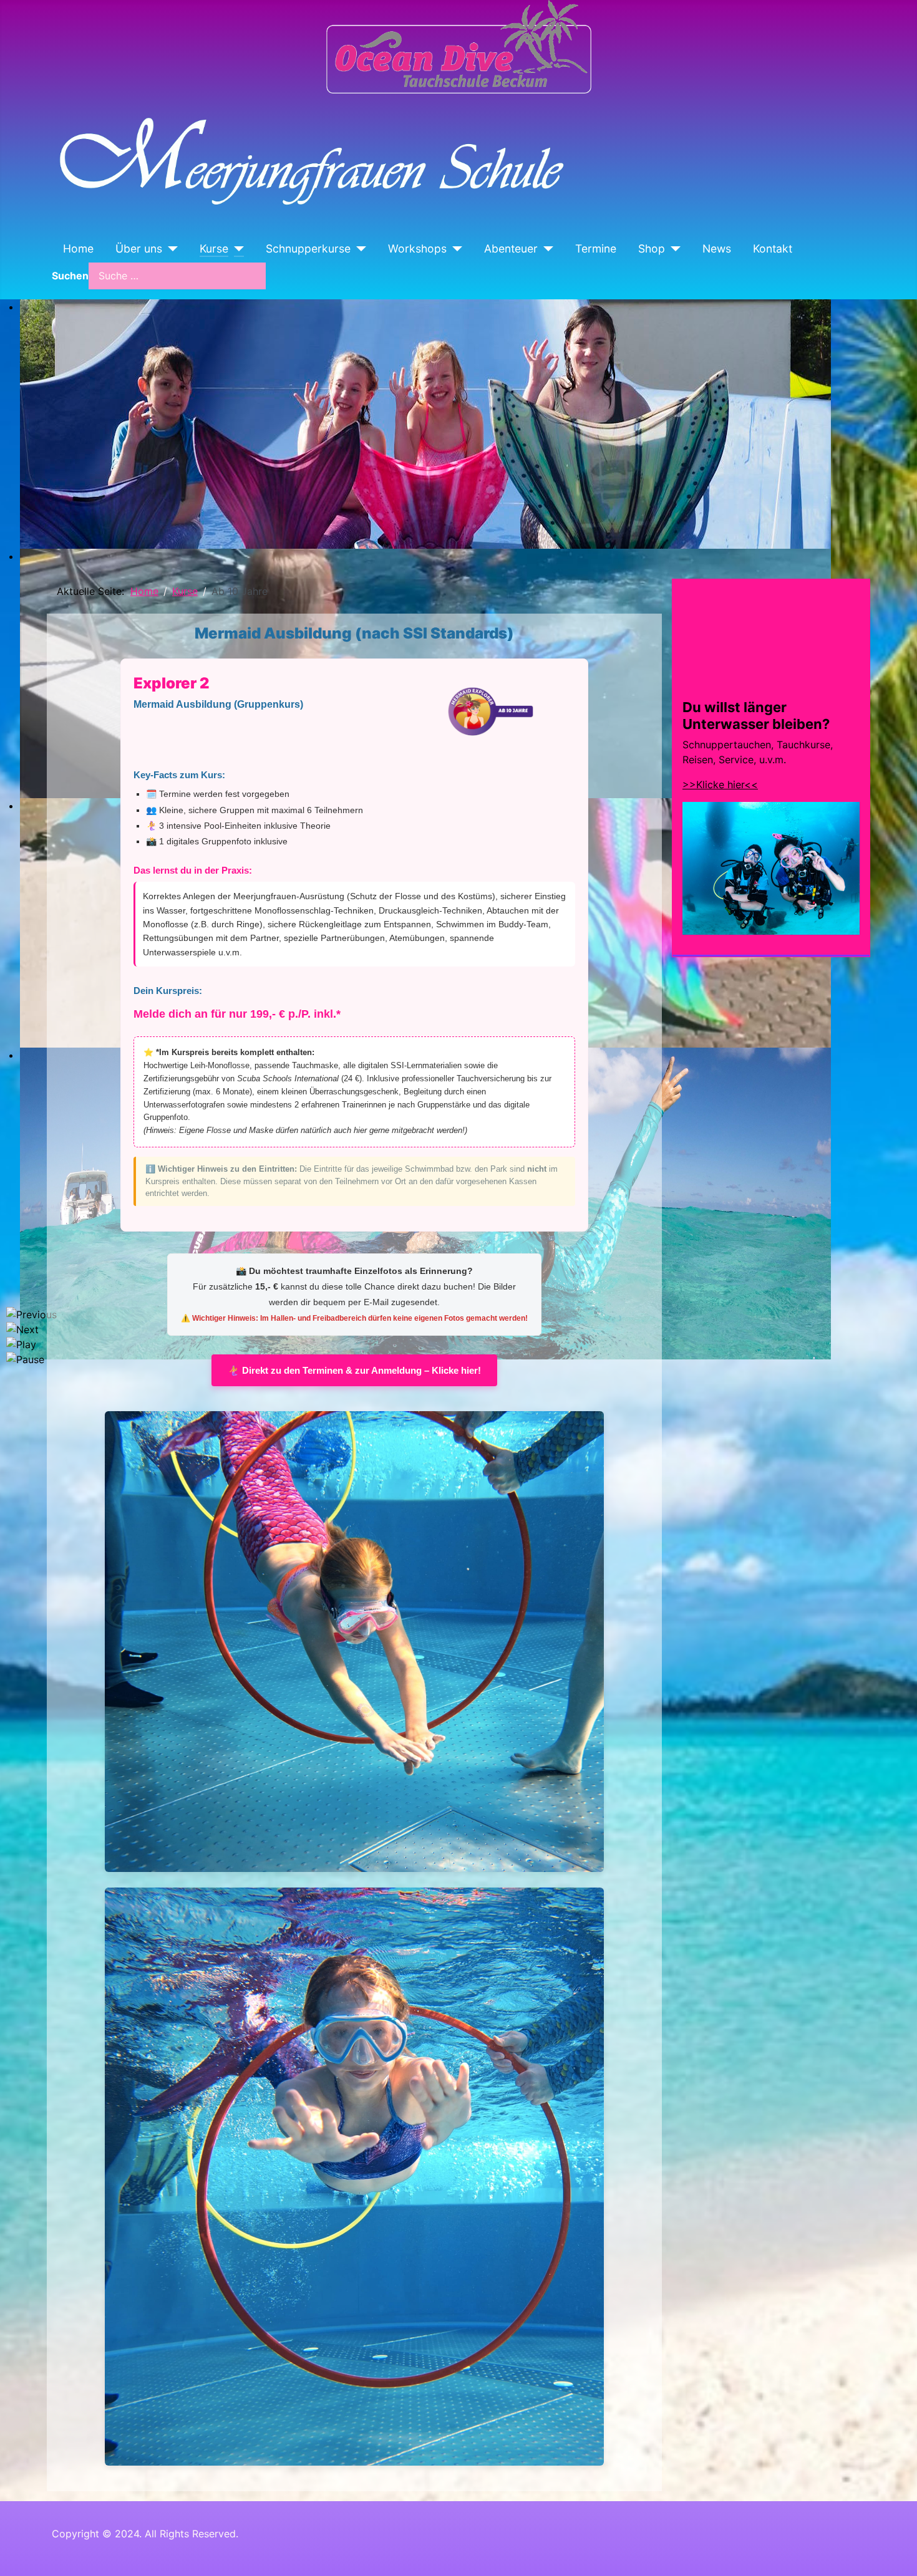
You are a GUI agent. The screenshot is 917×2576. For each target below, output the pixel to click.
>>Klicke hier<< (720, 784)
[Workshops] (454, 249)
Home (78, 248)
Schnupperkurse (308, 248)
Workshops (417, 248)
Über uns (139, 248)
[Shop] (673, 249)
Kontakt (773, 248)
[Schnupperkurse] (358, 249)
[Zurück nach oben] (895, 2553)
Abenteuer (511, 248)
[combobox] (177, 276)
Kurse (214, 248)
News (717, 248)
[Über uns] (170, 249)
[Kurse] (236, 249)
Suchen (70, 276)
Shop (652, 248)
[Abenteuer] (546, 249)
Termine (596, 248)
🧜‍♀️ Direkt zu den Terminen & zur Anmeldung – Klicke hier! (354, 1370)
